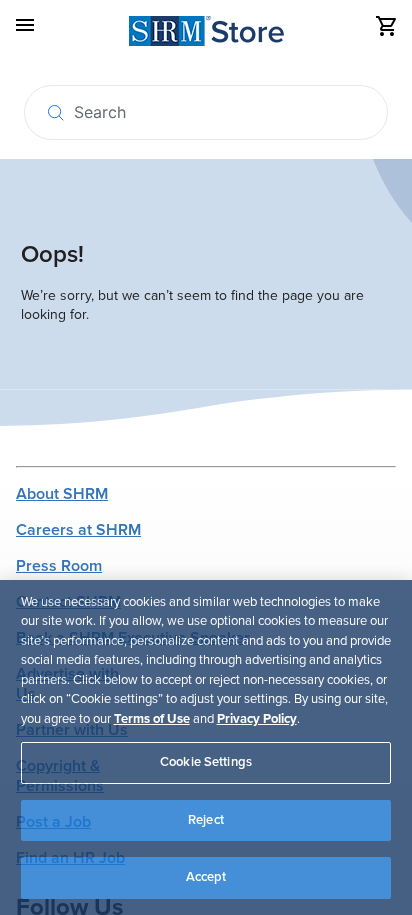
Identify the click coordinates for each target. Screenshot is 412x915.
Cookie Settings (206, 762)
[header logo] (206, 34)
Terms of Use (152, 719)
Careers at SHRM (78, 530)
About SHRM (62, 494)
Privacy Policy (257, 719)
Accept (206, 877)
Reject (206, 820)
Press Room (59, 566)
